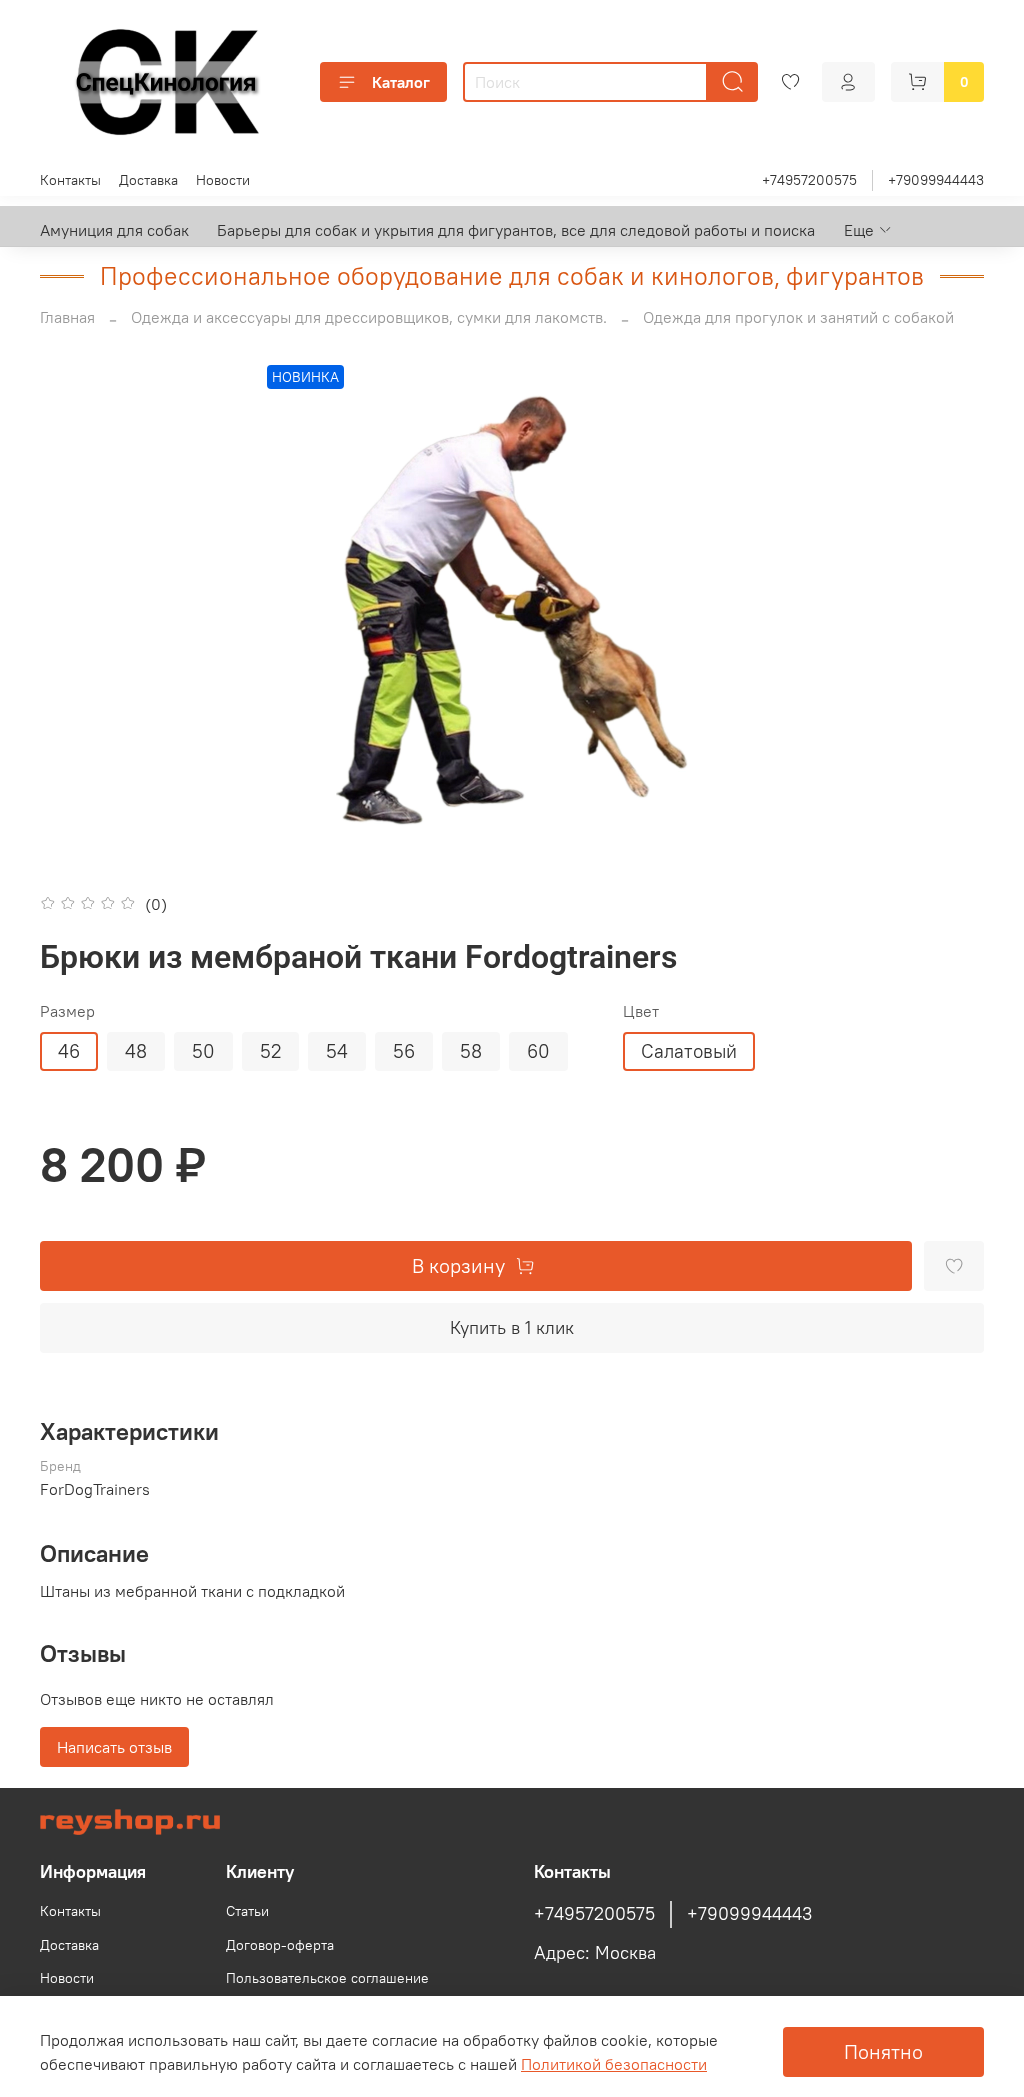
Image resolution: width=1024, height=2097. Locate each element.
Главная (67, 317)
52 (270, 1051)
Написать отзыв (114, 1747)
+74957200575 (809, 180)
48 (136, 1051)
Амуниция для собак (114, 230)
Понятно (883, 2051)
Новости (223, 180)
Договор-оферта (280, 1945)
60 (538, 1051)
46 (69, 1051)
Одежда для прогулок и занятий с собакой (798, 317)
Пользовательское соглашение (327, 1978)
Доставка (148, 180)
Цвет (641, 1011)
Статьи (247, 1911)
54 (337, 1051)
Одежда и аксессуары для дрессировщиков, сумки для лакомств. (369, 317)
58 (471, 1051)
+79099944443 (936, 180)
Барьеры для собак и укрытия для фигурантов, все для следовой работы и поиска (516, 230)
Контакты (70, 180)
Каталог (401, 82)
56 (404, 1051)
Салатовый (689, 1051)
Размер (67, 1011)
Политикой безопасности (614, 2064)
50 (203, 1051)
